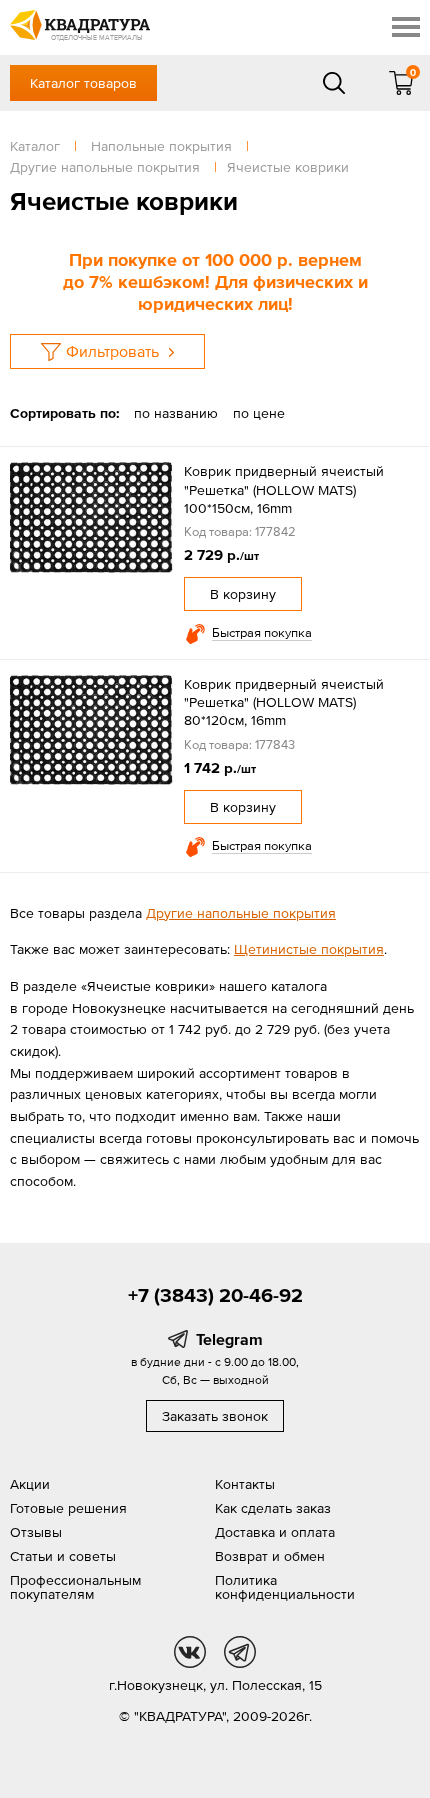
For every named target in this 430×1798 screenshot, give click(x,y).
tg (240, 1652)
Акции (30, 1484)
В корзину (243, 594)
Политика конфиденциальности (285, 1587)
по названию (176, 413)
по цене (259, 413)
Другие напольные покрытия (241, 913)
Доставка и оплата (275, 1532)
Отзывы (36, 1532)
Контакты (245, 1484)
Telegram (229, 1339)
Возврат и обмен (270, 1556)
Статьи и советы (63, 1556)
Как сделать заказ (273, 1508)
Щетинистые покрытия (309, 949)
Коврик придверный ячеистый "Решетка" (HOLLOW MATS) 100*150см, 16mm (284, 489)
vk (190, 1652)
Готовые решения (68, 1508)
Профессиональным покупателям (75, 1587)
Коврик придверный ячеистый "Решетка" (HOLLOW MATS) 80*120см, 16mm (284, 702)
